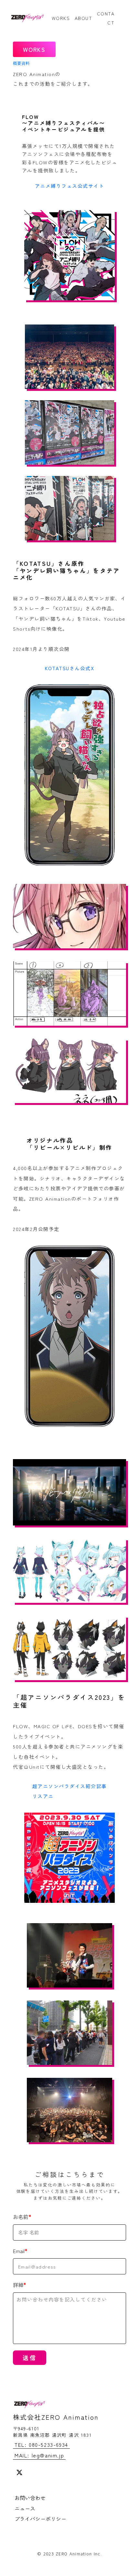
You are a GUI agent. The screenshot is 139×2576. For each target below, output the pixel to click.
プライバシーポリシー (40, 2519)
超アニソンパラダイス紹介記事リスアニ (70, 1791)
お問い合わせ (30, 2498)
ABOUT (83, 18)
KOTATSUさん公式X (69, 668)
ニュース (25, 2508)
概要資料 (21, 63)
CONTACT (106, 18)
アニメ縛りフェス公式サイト (70, 186)
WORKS (61, 18)
